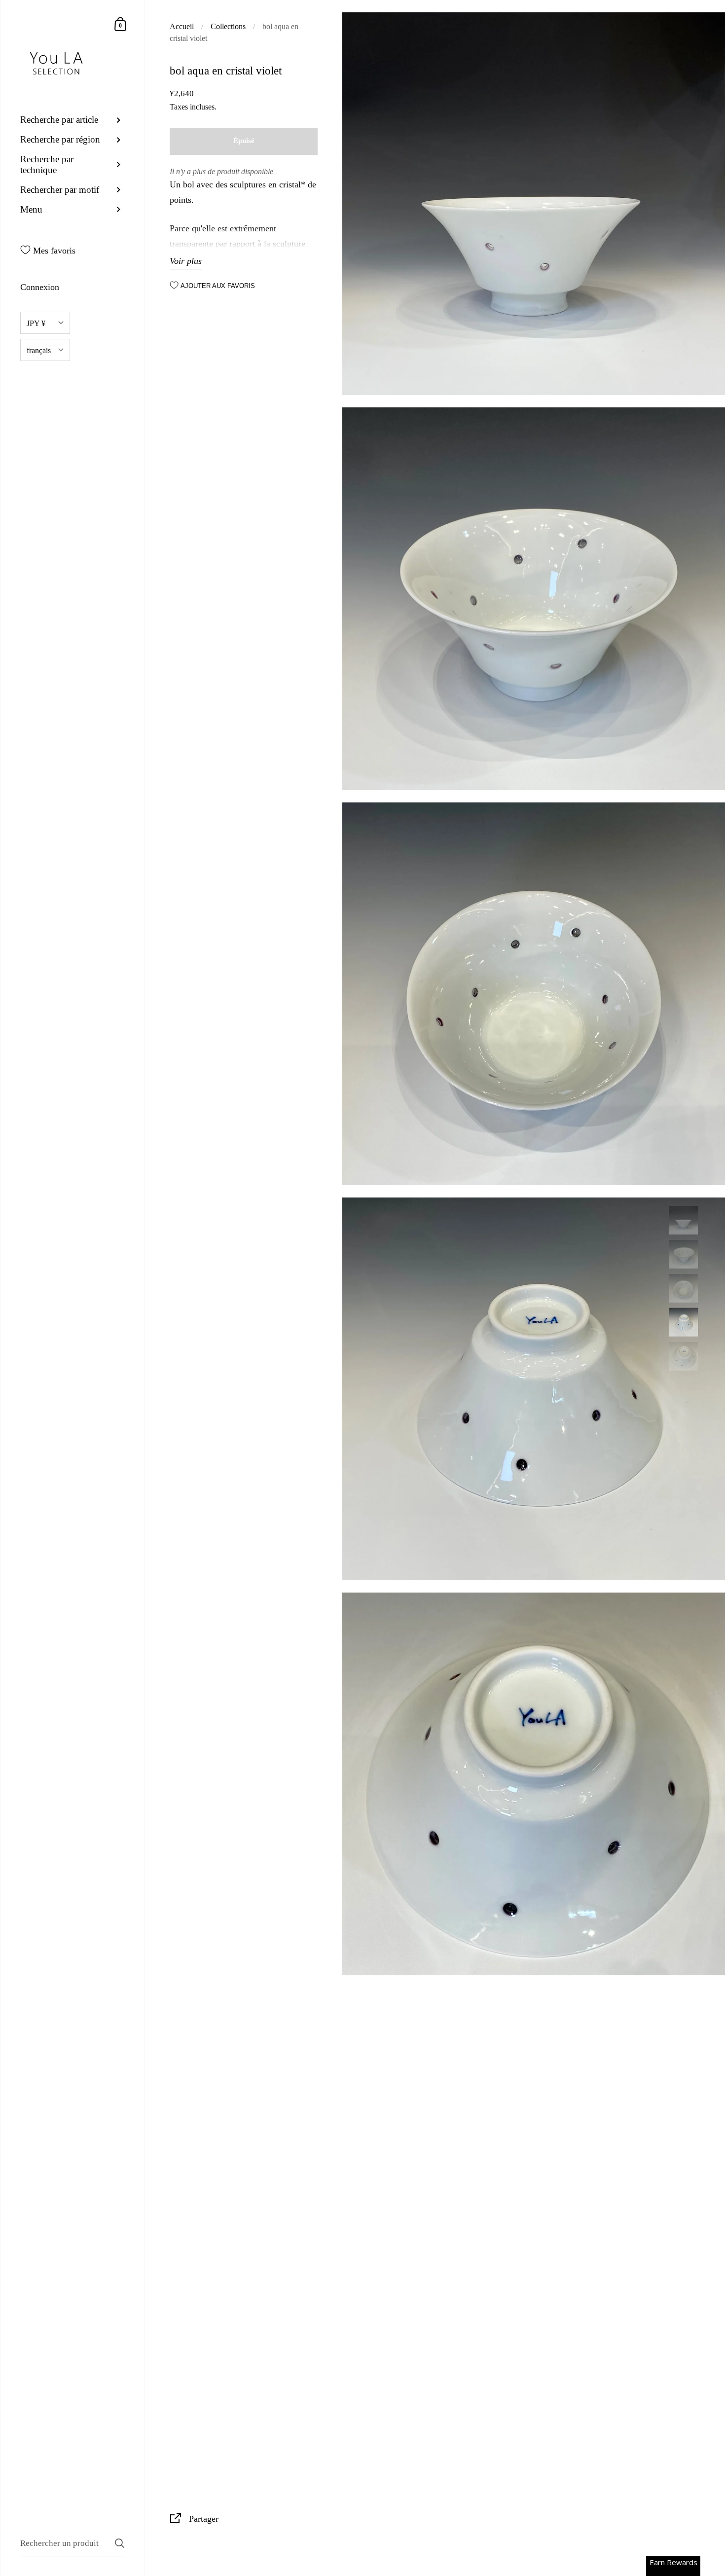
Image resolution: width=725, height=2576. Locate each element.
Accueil (182, 26)
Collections (228, 26)
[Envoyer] (120, 2543)
